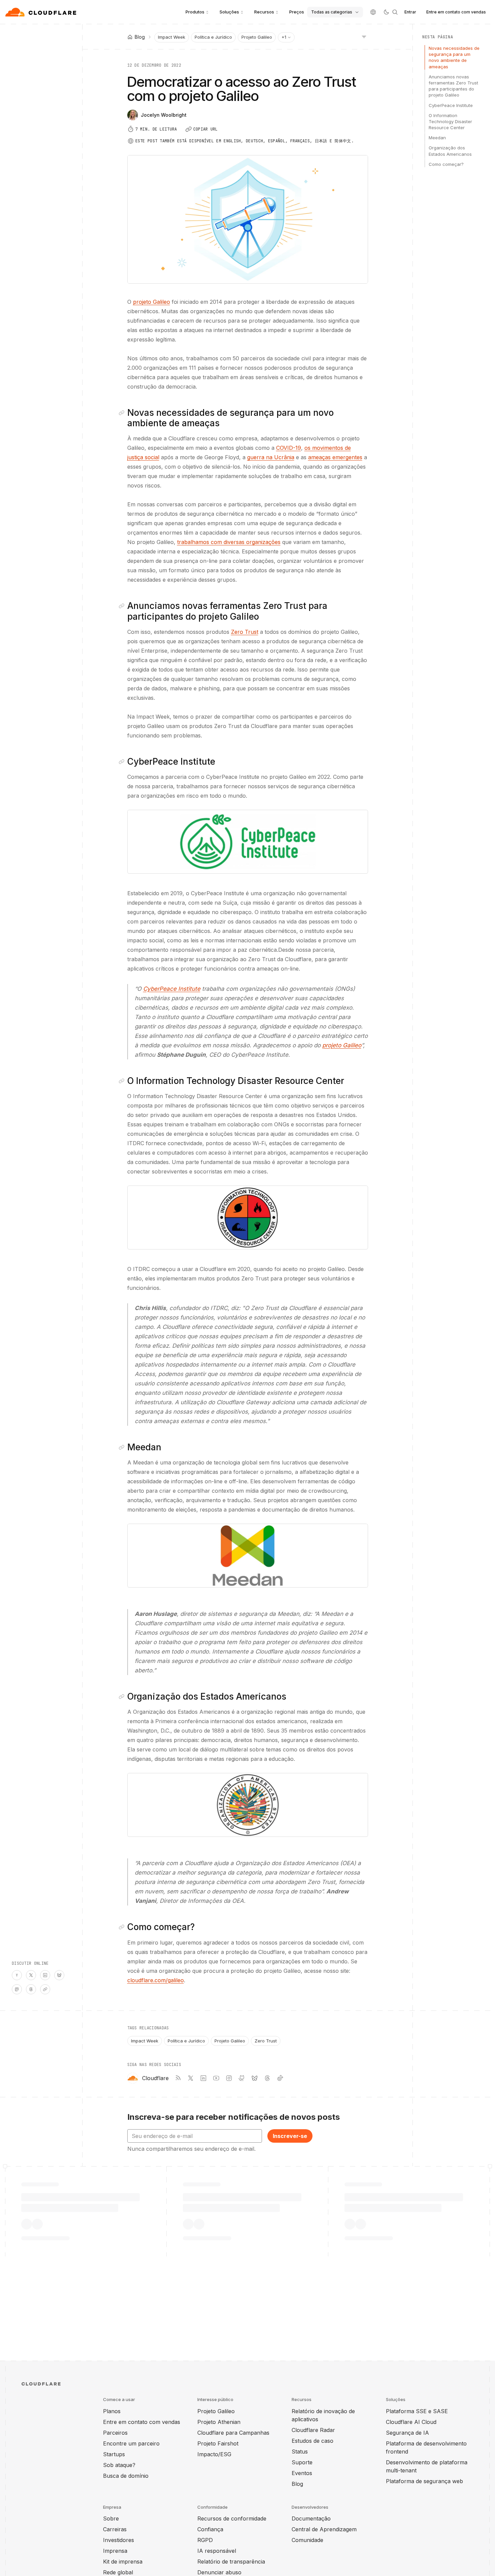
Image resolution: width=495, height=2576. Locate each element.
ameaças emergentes (335, 457)
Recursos (264, 12)
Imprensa (115, 2551)
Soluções (229, 12)
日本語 (321, 141)
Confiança (210, 2529)
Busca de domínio (126, 2476)
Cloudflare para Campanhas (233, 2433)
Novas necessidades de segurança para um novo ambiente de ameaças (454, 57)
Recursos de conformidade (232, 2518)
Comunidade (307, 2540)
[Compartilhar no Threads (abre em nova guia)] (31, 1989)
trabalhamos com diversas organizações (229, 542)
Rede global (118, 2572)
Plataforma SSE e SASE (417, 2411)
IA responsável (217, 2551)
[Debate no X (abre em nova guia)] (31, 1975)
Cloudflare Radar (313, 2430)
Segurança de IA (407, 2433)
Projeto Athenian (219, 2422)
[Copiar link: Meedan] (123, 1447)
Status (300, 2452)
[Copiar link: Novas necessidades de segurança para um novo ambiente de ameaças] (123, 413)
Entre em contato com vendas (456, 12)
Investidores (119, 2540)
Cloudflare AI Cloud (411, 2422)
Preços (297, 12)
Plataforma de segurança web (424, 2481)
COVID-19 (289, 448)
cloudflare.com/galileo (156, 1980)
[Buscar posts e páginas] (395, 12)
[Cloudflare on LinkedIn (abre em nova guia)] (203, 2078)
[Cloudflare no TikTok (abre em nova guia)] (280, 2078)
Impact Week (172, 37)
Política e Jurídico (213, 37)
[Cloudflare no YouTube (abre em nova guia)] (216, 2078)
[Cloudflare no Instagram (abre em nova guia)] (229, 2078)
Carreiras (115, 2529)
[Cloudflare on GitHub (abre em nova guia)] (242, 2078)
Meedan (437, 138)
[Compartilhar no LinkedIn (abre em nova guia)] (45, 1975)
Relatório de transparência (231, 2562)
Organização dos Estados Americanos (450, 151)
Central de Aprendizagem (324, 2529)
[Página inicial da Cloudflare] (42, 12)
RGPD (205, 2540)
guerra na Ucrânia (271, 457)
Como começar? (446, 164)
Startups (114, 2454)
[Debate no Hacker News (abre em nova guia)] (17, 1975)
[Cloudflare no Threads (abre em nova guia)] (267, 2078)
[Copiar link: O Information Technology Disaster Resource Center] (123, 1081)
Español (277, 141)
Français (300, 141)
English (232, 141)
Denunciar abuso (219, 2572)
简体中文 (343, 141)
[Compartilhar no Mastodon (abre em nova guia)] (17, 1989)
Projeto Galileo (257, 37)
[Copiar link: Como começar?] (123, 1927)
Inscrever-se (290, 2136)
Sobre (111, 2518)
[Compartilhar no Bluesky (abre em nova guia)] (59, 1975)
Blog (297, 2484)
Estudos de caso (312, 2441)
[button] (248, 842)
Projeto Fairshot (218, 2443)
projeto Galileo (152, 302)
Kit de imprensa (123, 2562)
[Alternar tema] (386, 12)
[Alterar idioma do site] (373, 12)
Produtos (195, 12)
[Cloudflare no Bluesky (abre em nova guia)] (255, 2078)
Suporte (302, 2462)
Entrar (410, 12)
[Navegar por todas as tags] (364, 36)
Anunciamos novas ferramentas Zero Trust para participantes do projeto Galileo (453, 86)
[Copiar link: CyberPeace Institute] (123, 762)
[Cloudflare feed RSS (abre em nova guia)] (178, 2078)
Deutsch (254, 141)
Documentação (311, 2518)
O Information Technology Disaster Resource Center (450, 121)
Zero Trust (245, 632)
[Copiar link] (45, 1989)
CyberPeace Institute (451, 105)
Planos (112, 2411)
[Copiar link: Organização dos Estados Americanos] (123, 1697)
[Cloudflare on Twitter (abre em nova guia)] (191, 2078)
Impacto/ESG (214, 2454)
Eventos (302, 2473)
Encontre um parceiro (131, 2443)
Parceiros (115, 2433)
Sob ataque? (119, 2465)
